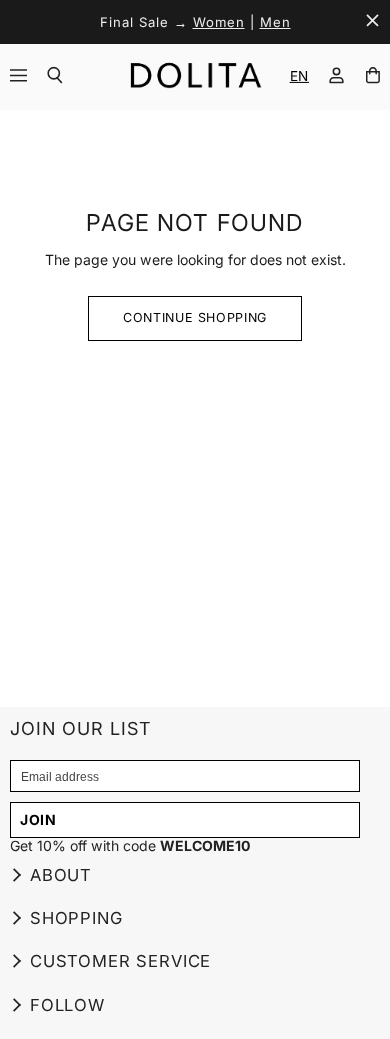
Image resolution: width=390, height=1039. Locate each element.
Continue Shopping (195, 317)
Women (219, 22)
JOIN (38, 819)
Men (275, 22)
